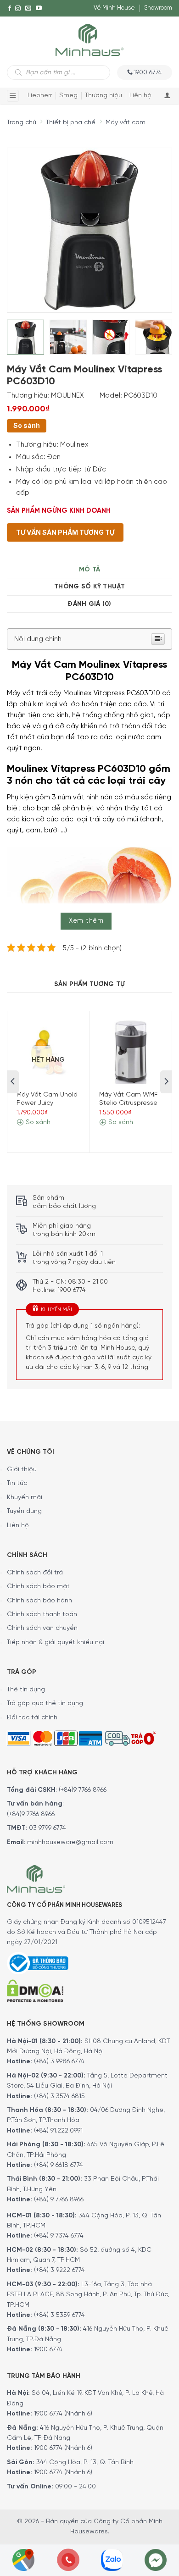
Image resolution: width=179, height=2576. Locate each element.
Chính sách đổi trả (35, 1573)
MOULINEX (67, 396)
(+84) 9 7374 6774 (58, 2236)
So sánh (27, 425)
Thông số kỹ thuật (89, 587)
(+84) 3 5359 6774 (59, 2315)
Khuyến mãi (25, 1498)
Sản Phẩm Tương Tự (89, 984)
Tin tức (17, 1483)
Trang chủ (22, 123)
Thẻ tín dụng (26, 1690)
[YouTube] (39, 8)
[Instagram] (18, 8)
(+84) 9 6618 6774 (59, 2165)
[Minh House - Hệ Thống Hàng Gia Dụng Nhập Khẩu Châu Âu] (89, 39)
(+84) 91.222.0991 (58, 2131)
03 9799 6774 (48, 1828)
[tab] (89, 570)
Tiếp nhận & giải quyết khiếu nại (56, 1643)
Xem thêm (86, 921)
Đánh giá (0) (89, 604)
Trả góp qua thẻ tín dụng (45, 1703)
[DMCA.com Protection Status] (35, 1990)
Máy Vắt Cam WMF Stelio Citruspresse (128, 1099)
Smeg (68, 96)
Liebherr (40, 96)
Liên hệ (140, 96)
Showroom (158, 8)
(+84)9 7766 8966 (83, 1790)
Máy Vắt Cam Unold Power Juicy (47, 1099)
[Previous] (22, 224)
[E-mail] (28, 8)
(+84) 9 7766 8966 (59, 2200)
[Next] (148, 224)
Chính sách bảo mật (38, 1587)
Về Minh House (114, 8)
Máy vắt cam (126, 123)
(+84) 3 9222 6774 (59, 2270)
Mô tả (89, 570)
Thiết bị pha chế (71, 123)
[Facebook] (10, 8)
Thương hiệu (103, 96)
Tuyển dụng (24, 1511)
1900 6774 (48, 2350)
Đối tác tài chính (32, 1718)
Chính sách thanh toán (42, 1615)
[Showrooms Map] (23, 2559)
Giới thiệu (22, 1470)
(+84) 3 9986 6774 (59, 2062)
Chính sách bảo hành (39, 1601)
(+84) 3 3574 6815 (59, 2097)
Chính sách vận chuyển (42, 1628)
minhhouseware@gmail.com (70, 1842)
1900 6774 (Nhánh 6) (62, 2414)
